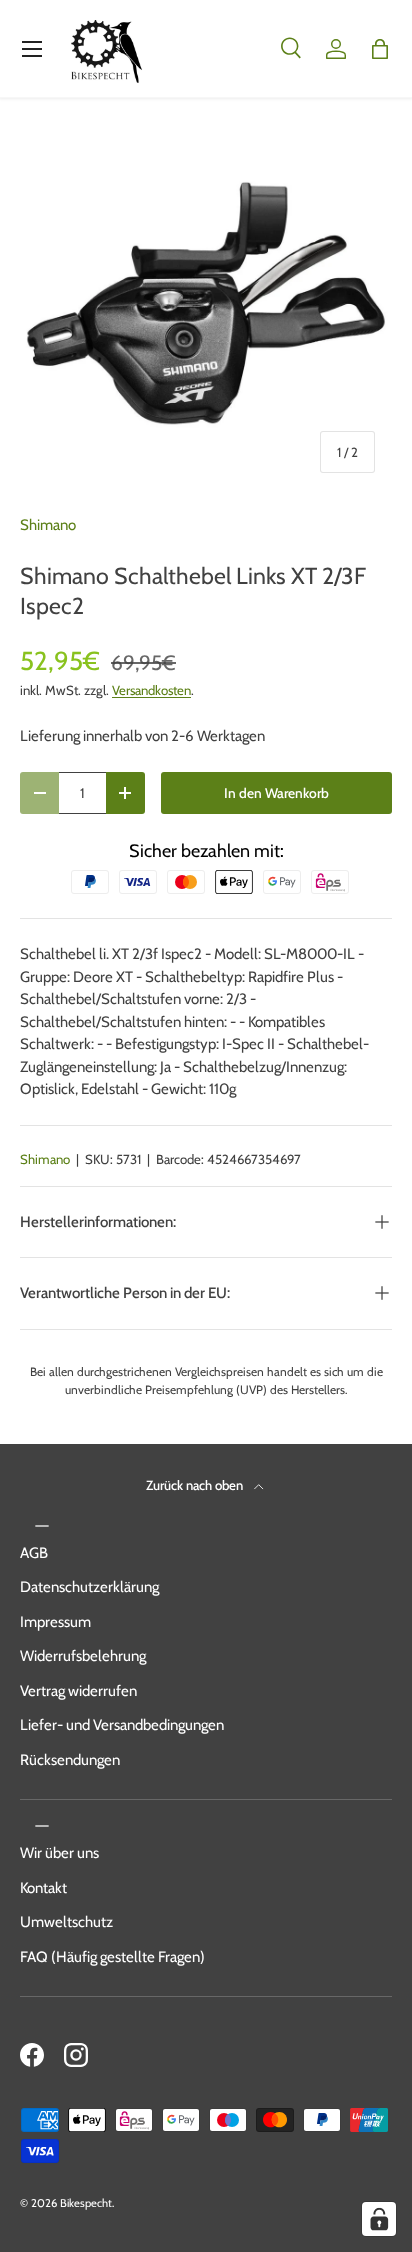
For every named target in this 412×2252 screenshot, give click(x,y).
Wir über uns (59, 1853)
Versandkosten (151, 690)
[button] (380, 49)
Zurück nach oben (196, 1485)
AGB (34, 1553)
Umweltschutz (66, 1922)
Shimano (48, 525)
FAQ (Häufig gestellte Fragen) (112, 1957)
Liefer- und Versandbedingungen (122, 1725)
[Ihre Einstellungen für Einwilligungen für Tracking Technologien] (379, 2219)
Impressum (55, 1622)
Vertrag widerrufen (78, 1691)
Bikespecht (86, 2203)
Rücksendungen (70, 1760)
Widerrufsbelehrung (83, 1656)
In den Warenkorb (276, 793)
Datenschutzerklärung (89, 1587)
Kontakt (43, 1888)
